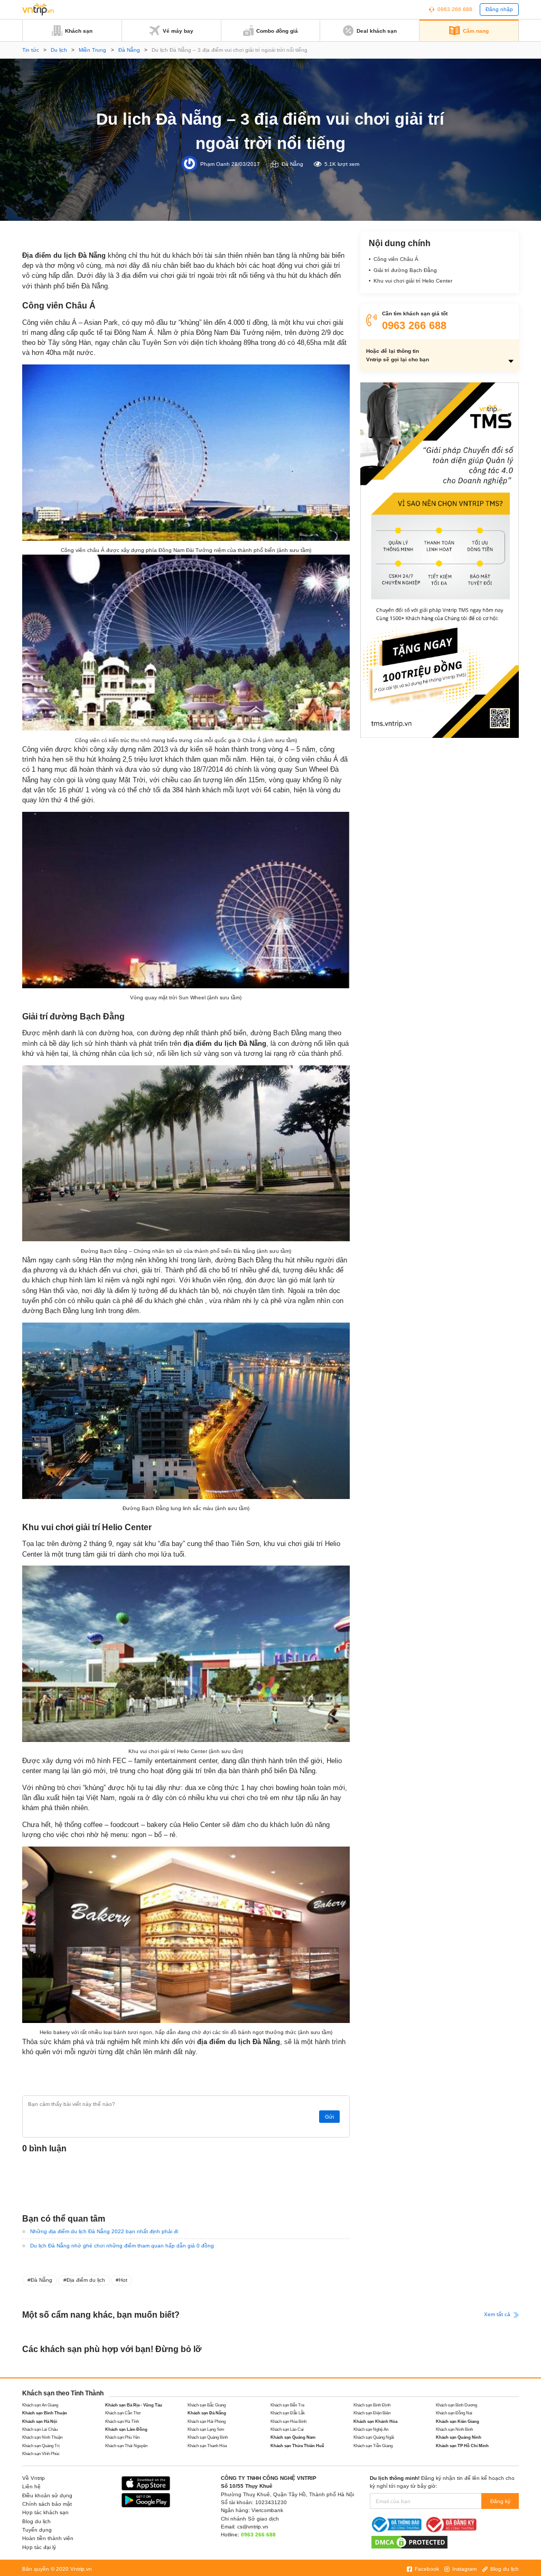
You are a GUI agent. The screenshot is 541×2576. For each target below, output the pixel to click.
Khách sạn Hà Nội (40, 2422)
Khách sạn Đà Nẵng (207, 2413)
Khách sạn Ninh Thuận (42, 2437)
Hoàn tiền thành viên (48, 2538)
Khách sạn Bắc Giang (207, 2405)
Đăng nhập (499, 9)
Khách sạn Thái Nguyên (126, 2446)
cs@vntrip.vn (253, 2527)
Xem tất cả (498, 2314)
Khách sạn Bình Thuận (45, 2413)
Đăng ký (500, 2501)
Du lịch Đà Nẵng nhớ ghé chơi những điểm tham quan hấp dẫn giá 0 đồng (122, 2246)
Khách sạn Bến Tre (287, 2405)
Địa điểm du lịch (86, 2280)
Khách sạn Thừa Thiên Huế (297, 2446)
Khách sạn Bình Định (372, 2405)
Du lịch (59, 50)
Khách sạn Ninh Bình (454, 2429)
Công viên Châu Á (396, 259)
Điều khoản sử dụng (47, 2495)
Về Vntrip (34, 2478)
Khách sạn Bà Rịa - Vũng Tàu (134, 2405)
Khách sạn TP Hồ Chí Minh (462, 2446)
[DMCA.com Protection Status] (409, 2541)
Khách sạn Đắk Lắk (288, 2413)
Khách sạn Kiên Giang (458, 2422)
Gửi (329, 2117)
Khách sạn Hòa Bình (288, 2422)
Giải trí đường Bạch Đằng (405, 270)
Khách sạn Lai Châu (40, 2429)
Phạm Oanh (215, 164)
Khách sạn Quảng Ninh (459, 2437)
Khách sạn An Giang (40, 2405)
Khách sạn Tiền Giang (373, 2446)
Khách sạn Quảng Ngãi (374, 2437)
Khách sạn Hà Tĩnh (122, 2422)
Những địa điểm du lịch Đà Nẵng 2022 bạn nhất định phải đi (104, 2231)
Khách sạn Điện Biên (372, 2413)
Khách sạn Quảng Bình (208, 2437)
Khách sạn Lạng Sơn (206, 2429)
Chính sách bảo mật (47, 2504)
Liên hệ (31, 2486)
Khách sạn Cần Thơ (123, 2413)
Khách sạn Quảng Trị (41, 2446)
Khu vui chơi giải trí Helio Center (413, 281)
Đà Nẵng (129, 50)
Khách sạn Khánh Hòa (375, 2422)
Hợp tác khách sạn (45, 2512)
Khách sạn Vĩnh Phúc (41, 2454)
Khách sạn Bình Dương (456, 2405)
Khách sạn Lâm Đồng (126, 2429)
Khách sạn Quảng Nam (293, 2437)
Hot (123, 2280)
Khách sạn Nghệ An (371, 2429)
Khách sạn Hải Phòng (207, 2422)
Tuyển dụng (37, 2530)
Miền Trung (92, 50)
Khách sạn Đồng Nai (454, 2413)
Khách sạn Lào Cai (287, 2429)
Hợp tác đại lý (39, 2547)
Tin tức (31, 50)
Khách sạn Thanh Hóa (207, 2446)
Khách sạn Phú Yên (122, 2437)
